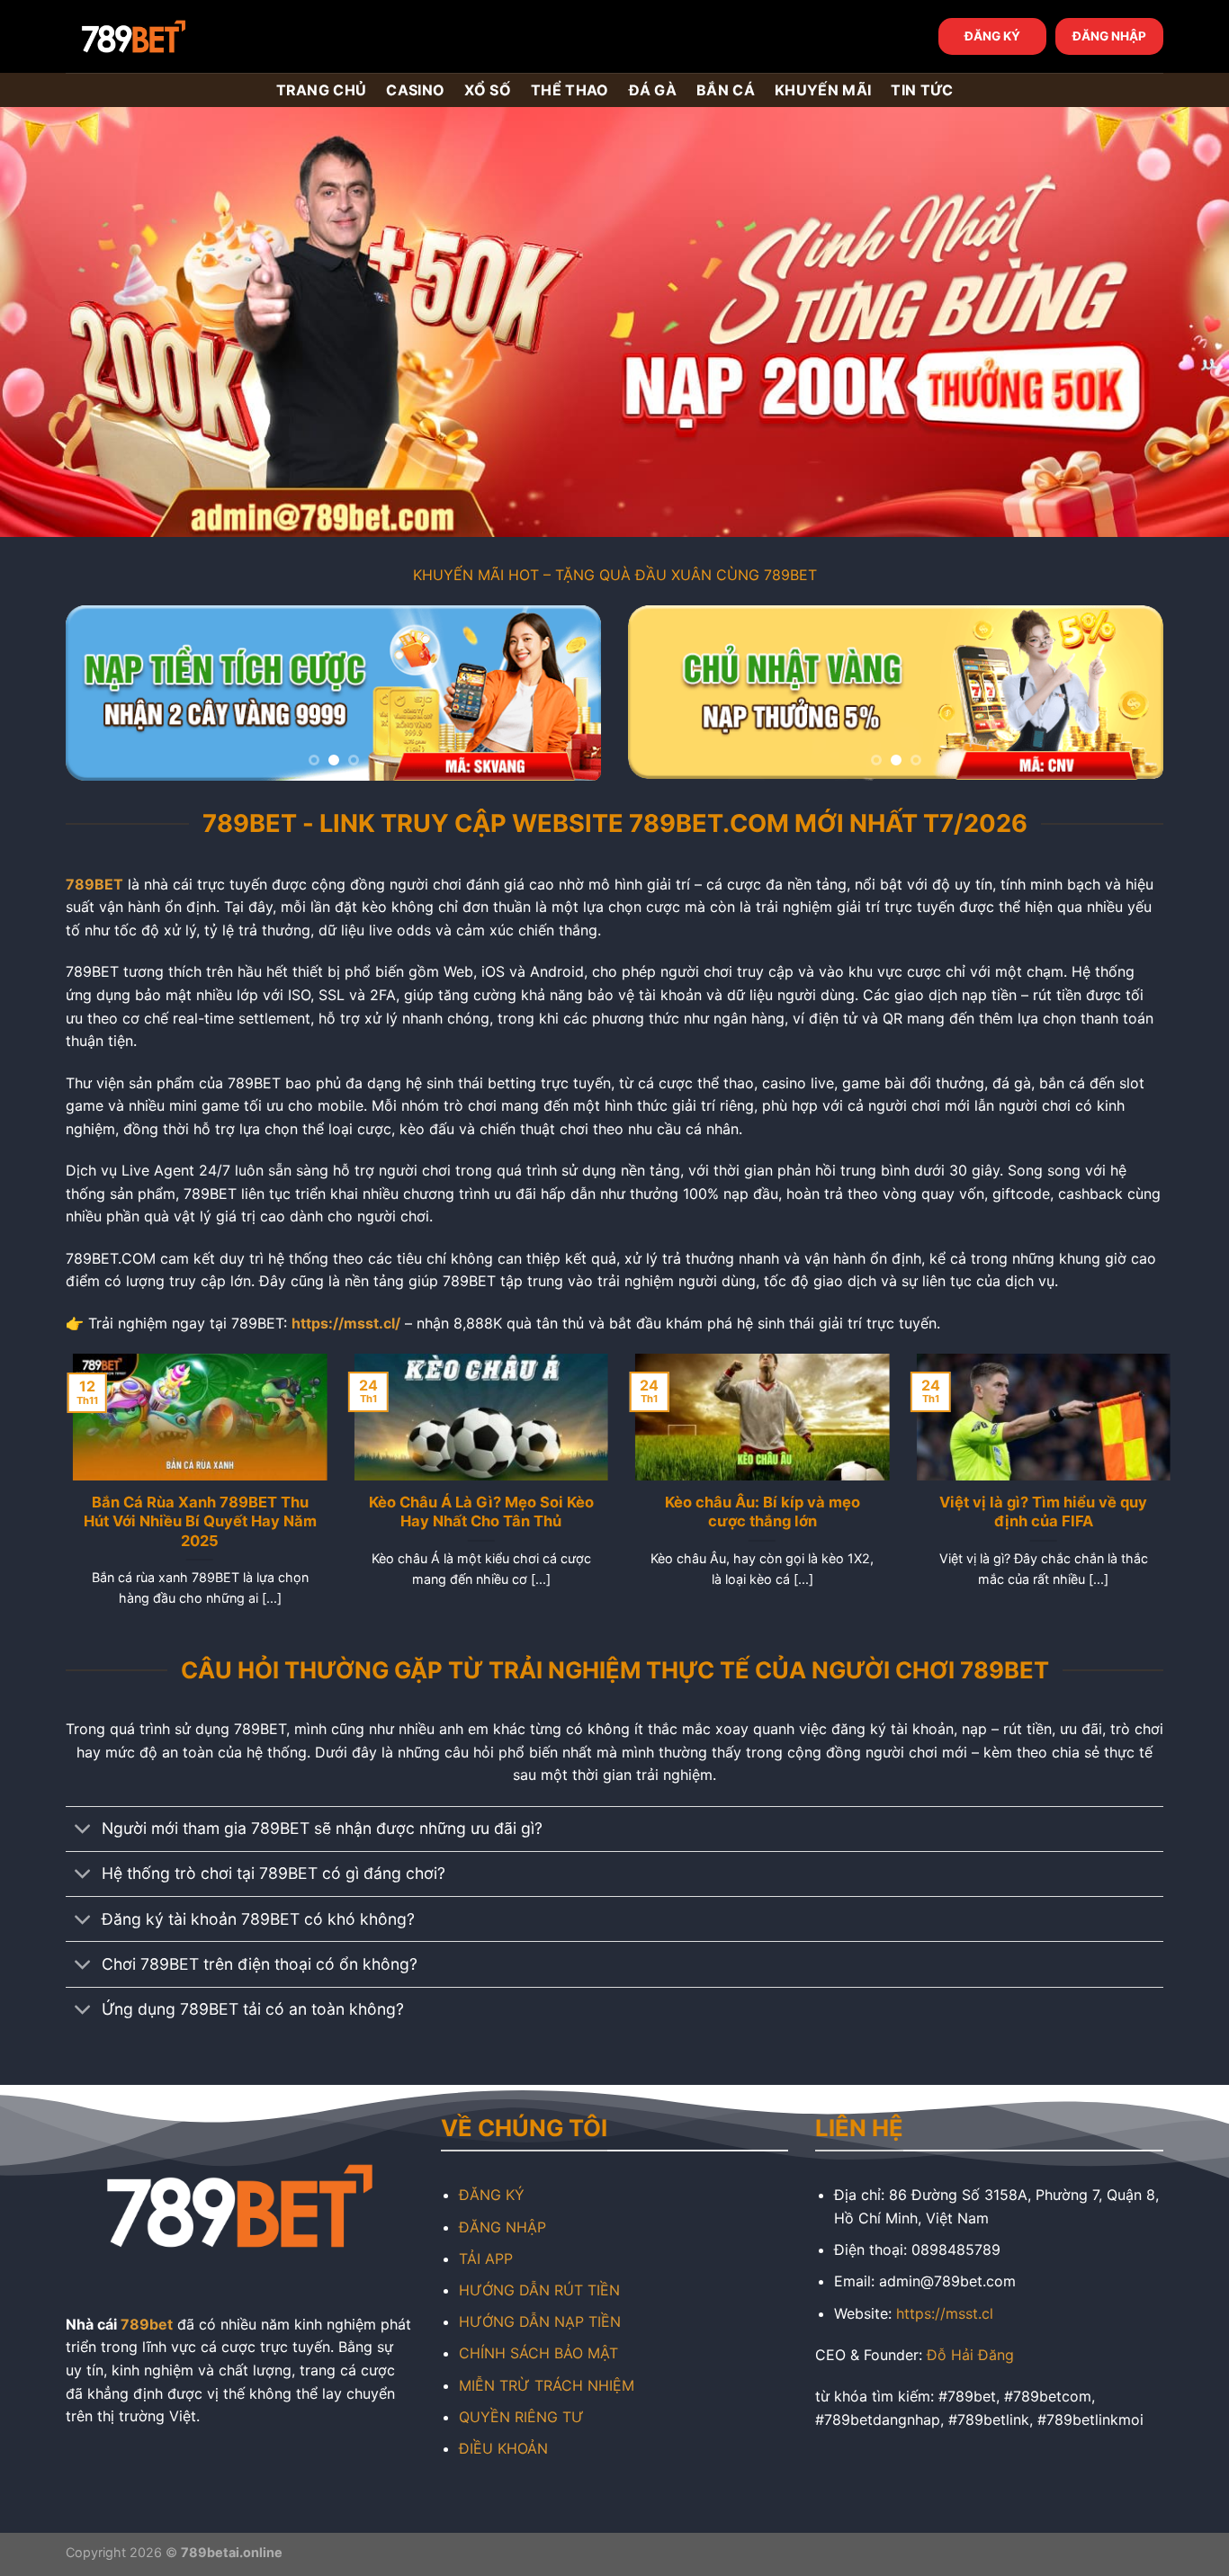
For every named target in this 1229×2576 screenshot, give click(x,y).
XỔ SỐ (488, 90)
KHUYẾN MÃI (823, 90)
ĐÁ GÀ (653, 90)
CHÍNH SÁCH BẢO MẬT (538, 2353)
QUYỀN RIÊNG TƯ (521, 2417)
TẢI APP (486, 2258)
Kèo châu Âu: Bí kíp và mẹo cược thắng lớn (755, 1512)
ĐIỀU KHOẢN (503, 2448)
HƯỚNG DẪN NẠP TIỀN (540, 2321)
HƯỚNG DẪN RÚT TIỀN (539, 2290)
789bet (147, 2324)
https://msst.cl (945, 2313)
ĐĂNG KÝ (992, 36)
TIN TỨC (922, 90)
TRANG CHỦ (322, 90)
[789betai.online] (166, 36)
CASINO (415, 90)
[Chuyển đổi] (83, 1831)
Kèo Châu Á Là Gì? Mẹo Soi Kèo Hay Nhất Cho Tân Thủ (474, 1512)
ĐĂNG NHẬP (1109, 36)
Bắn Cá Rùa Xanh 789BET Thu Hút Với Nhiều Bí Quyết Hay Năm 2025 (193, 1521)
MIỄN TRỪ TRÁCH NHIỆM (547, 2385)
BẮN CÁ (726, 90)
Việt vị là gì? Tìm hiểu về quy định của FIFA (1036, 1512)
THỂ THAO (570, 90)
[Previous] (99, 693)
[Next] (568, 693)
